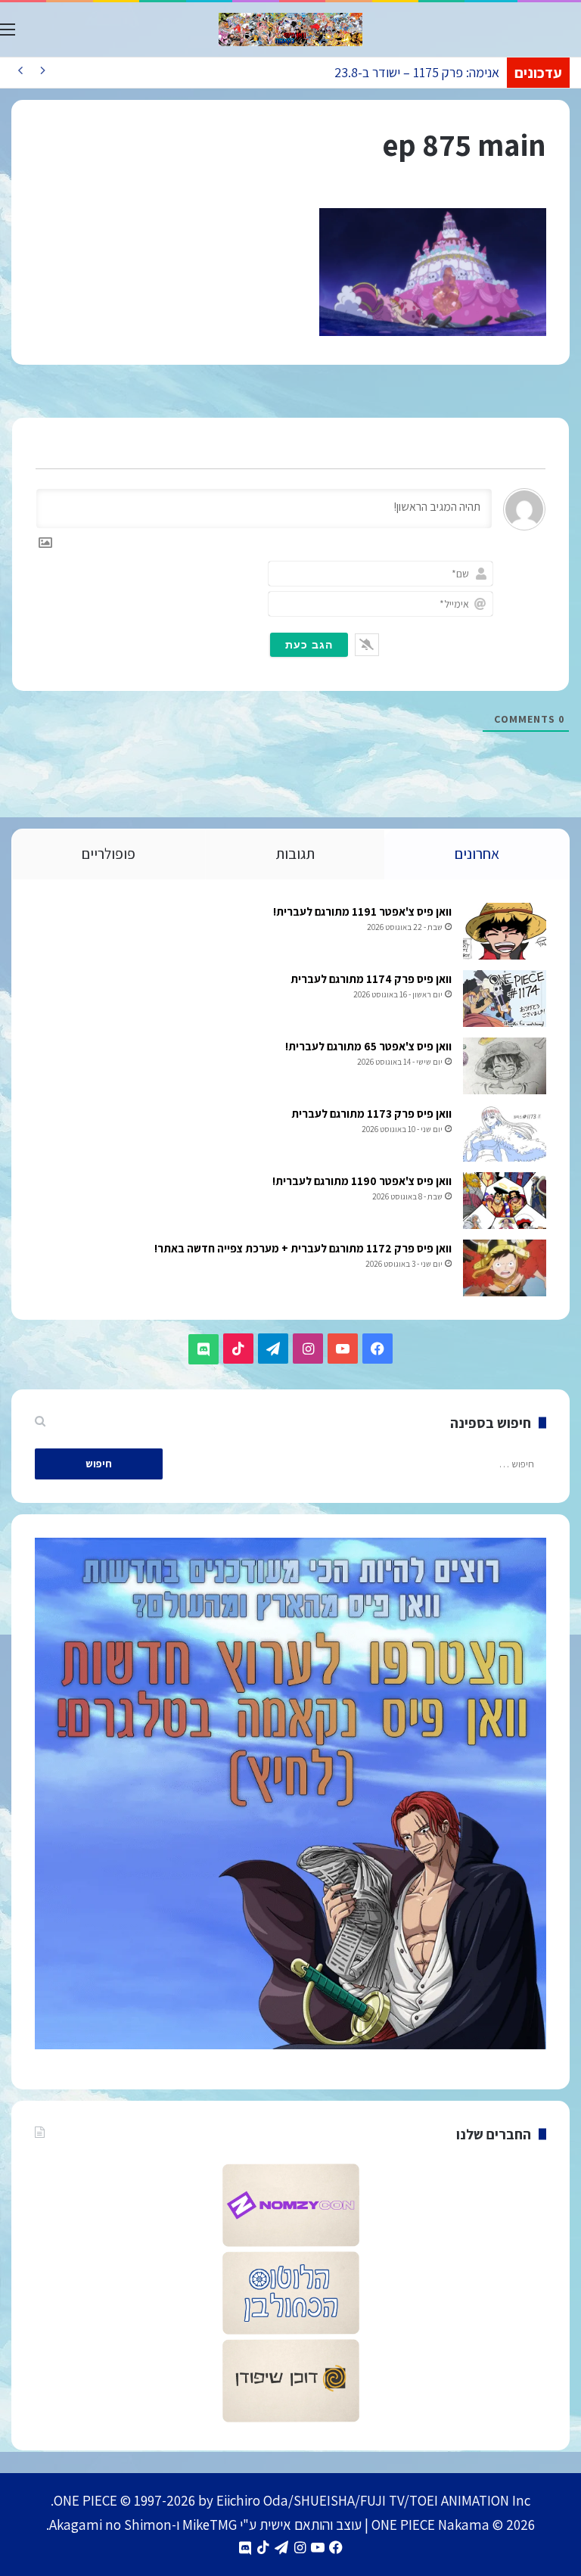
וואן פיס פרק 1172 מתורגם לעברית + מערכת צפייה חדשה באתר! (303, 1248)
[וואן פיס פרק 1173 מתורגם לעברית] (505, 1133)
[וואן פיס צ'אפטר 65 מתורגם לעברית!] (505, 1066)
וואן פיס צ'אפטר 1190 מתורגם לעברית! (362, 1181)
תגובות (295, 854)
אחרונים (477, 854)
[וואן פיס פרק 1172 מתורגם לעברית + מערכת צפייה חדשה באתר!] (505, 1268)
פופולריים (109, 854)
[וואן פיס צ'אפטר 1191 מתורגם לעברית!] (505, 931)
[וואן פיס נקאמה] (290, 30)
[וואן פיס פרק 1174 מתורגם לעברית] (505, 999)
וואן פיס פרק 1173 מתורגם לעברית (371, 1114)
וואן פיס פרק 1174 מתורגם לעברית (371, 979)
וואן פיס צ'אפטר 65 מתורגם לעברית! (368, 1046)
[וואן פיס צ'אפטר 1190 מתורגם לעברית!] (505, 1201)
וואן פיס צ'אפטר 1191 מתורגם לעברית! (362, 912)
